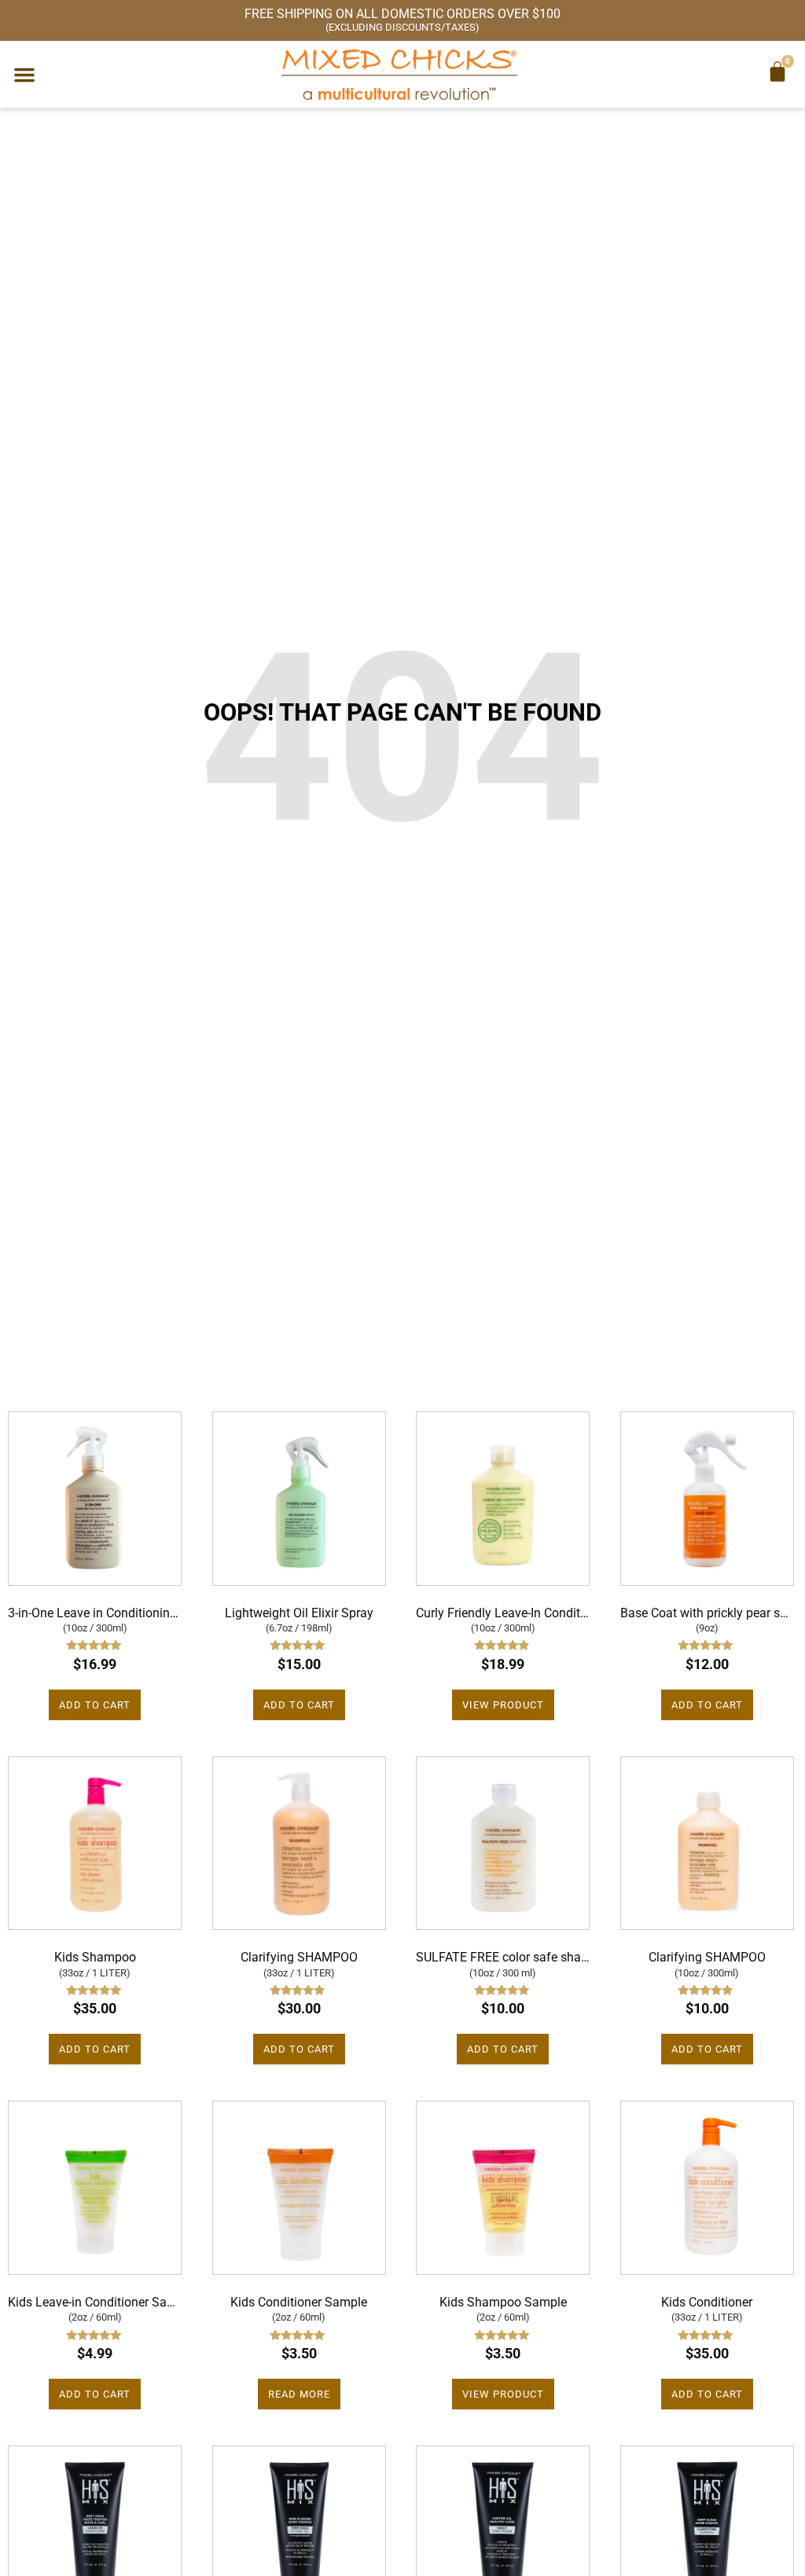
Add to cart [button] (95, 1705)
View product (503, 1705)
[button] (24, 75)
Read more (299, 2394)
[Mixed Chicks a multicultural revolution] (399, 74)
